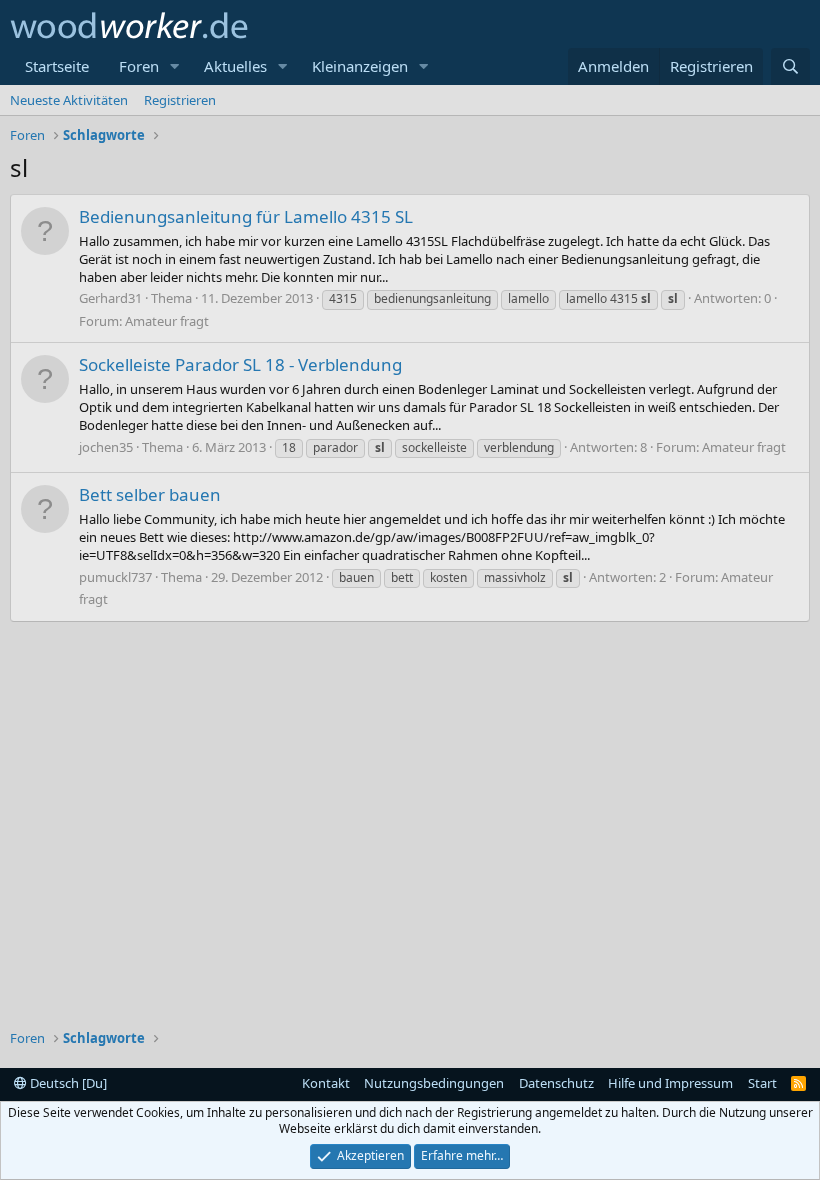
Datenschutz (556, 1083)
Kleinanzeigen (360, 66)
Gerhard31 (110, 298)
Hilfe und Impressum (670, 1083)
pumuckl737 (115, 577)
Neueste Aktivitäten (69, 100)
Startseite (57, 66)
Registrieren (180, 100)
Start (762, 1083)
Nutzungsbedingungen (434, 1083)
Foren (139, 66)
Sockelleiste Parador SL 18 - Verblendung (240, 364)
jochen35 (106, 447)
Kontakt (326, 1083)
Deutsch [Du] (67, 1083)
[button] (175, 66)
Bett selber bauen (150, 494)
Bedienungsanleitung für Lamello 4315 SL (246, 216)
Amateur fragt (167, 321)
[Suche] (790, 66)
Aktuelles (235, 66)
